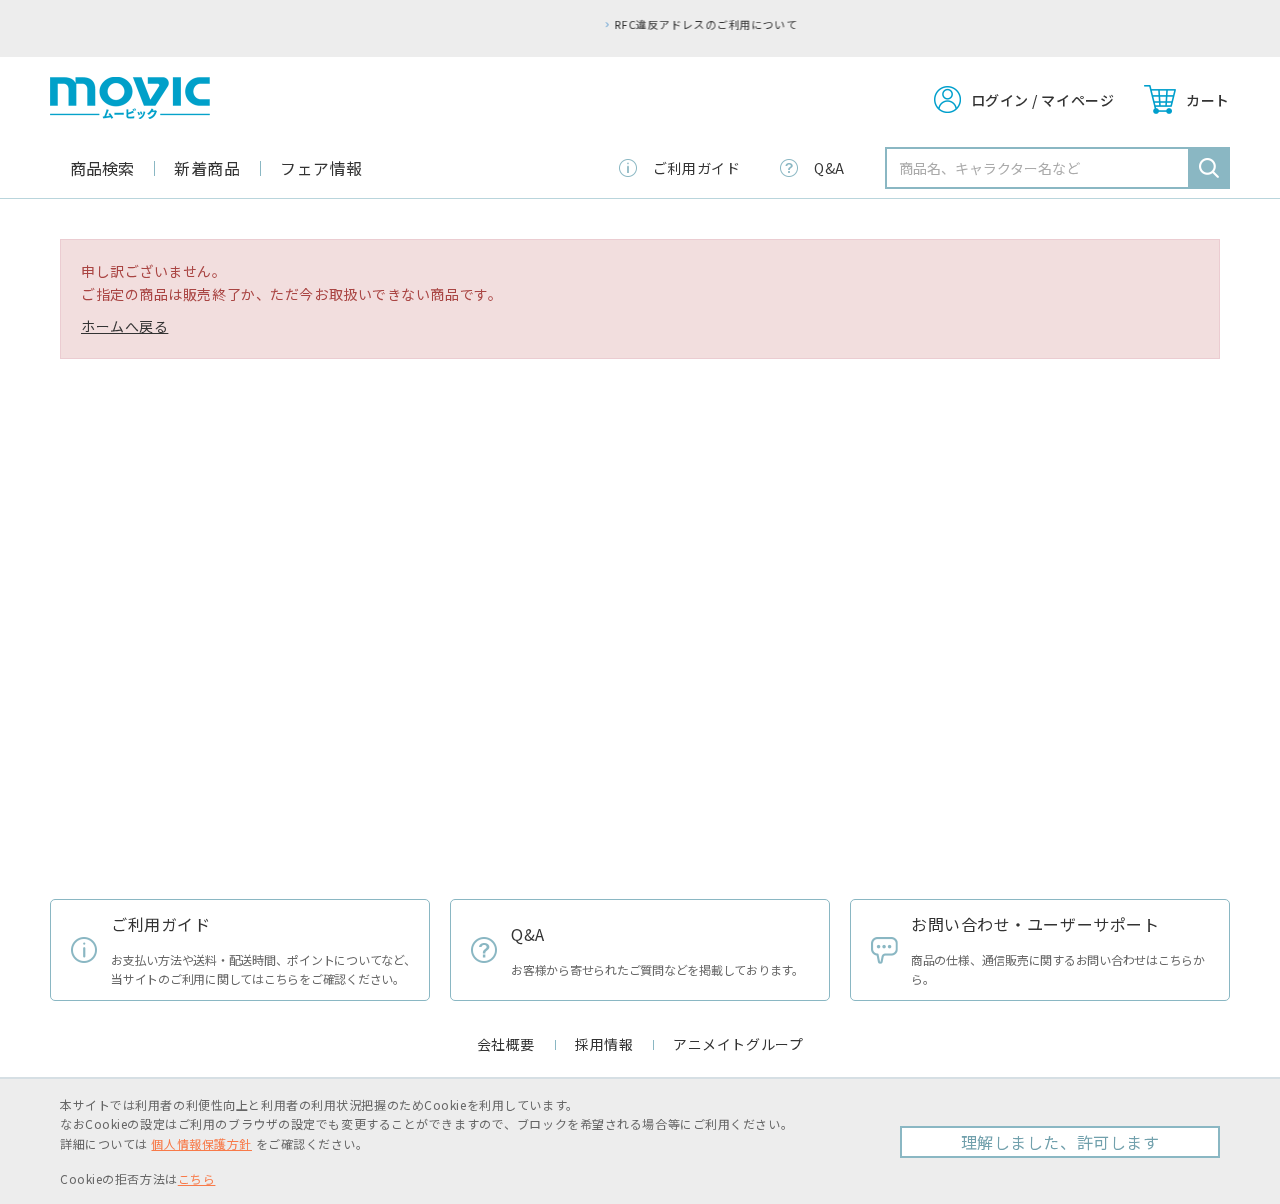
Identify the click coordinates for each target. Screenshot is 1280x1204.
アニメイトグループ (738, 1044)
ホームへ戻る (124, 326)
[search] (1209, 168)
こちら (197, 1178)
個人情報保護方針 (201, 1143)
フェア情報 (321, 168)
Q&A (829, 168)
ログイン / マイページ (1043, 100)
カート (1208, 100)
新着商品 (207, 168)
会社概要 (506, 1044)
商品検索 (102, 168)
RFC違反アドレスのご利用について (651, 24)
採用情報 (604, 1044)
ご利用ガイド (696, 168)
